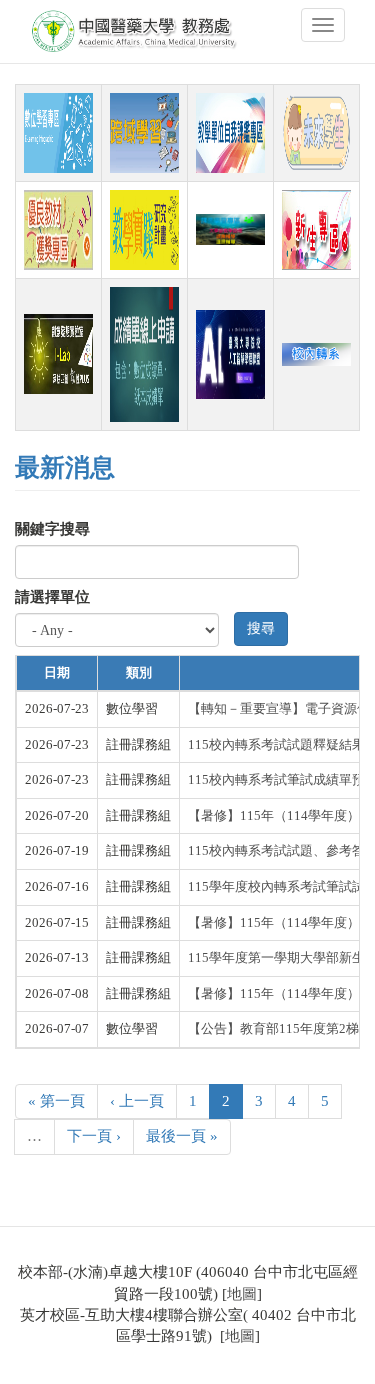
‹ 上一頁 (137, 1101)
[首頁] (136, 31)
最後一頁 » (182, 1136)
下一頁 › (94, 1136)
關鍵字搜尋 (52, 529)
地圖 (242, 1294)
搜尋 (261, 628)
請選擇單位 (52, 597)
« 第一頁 (56, 1101)
